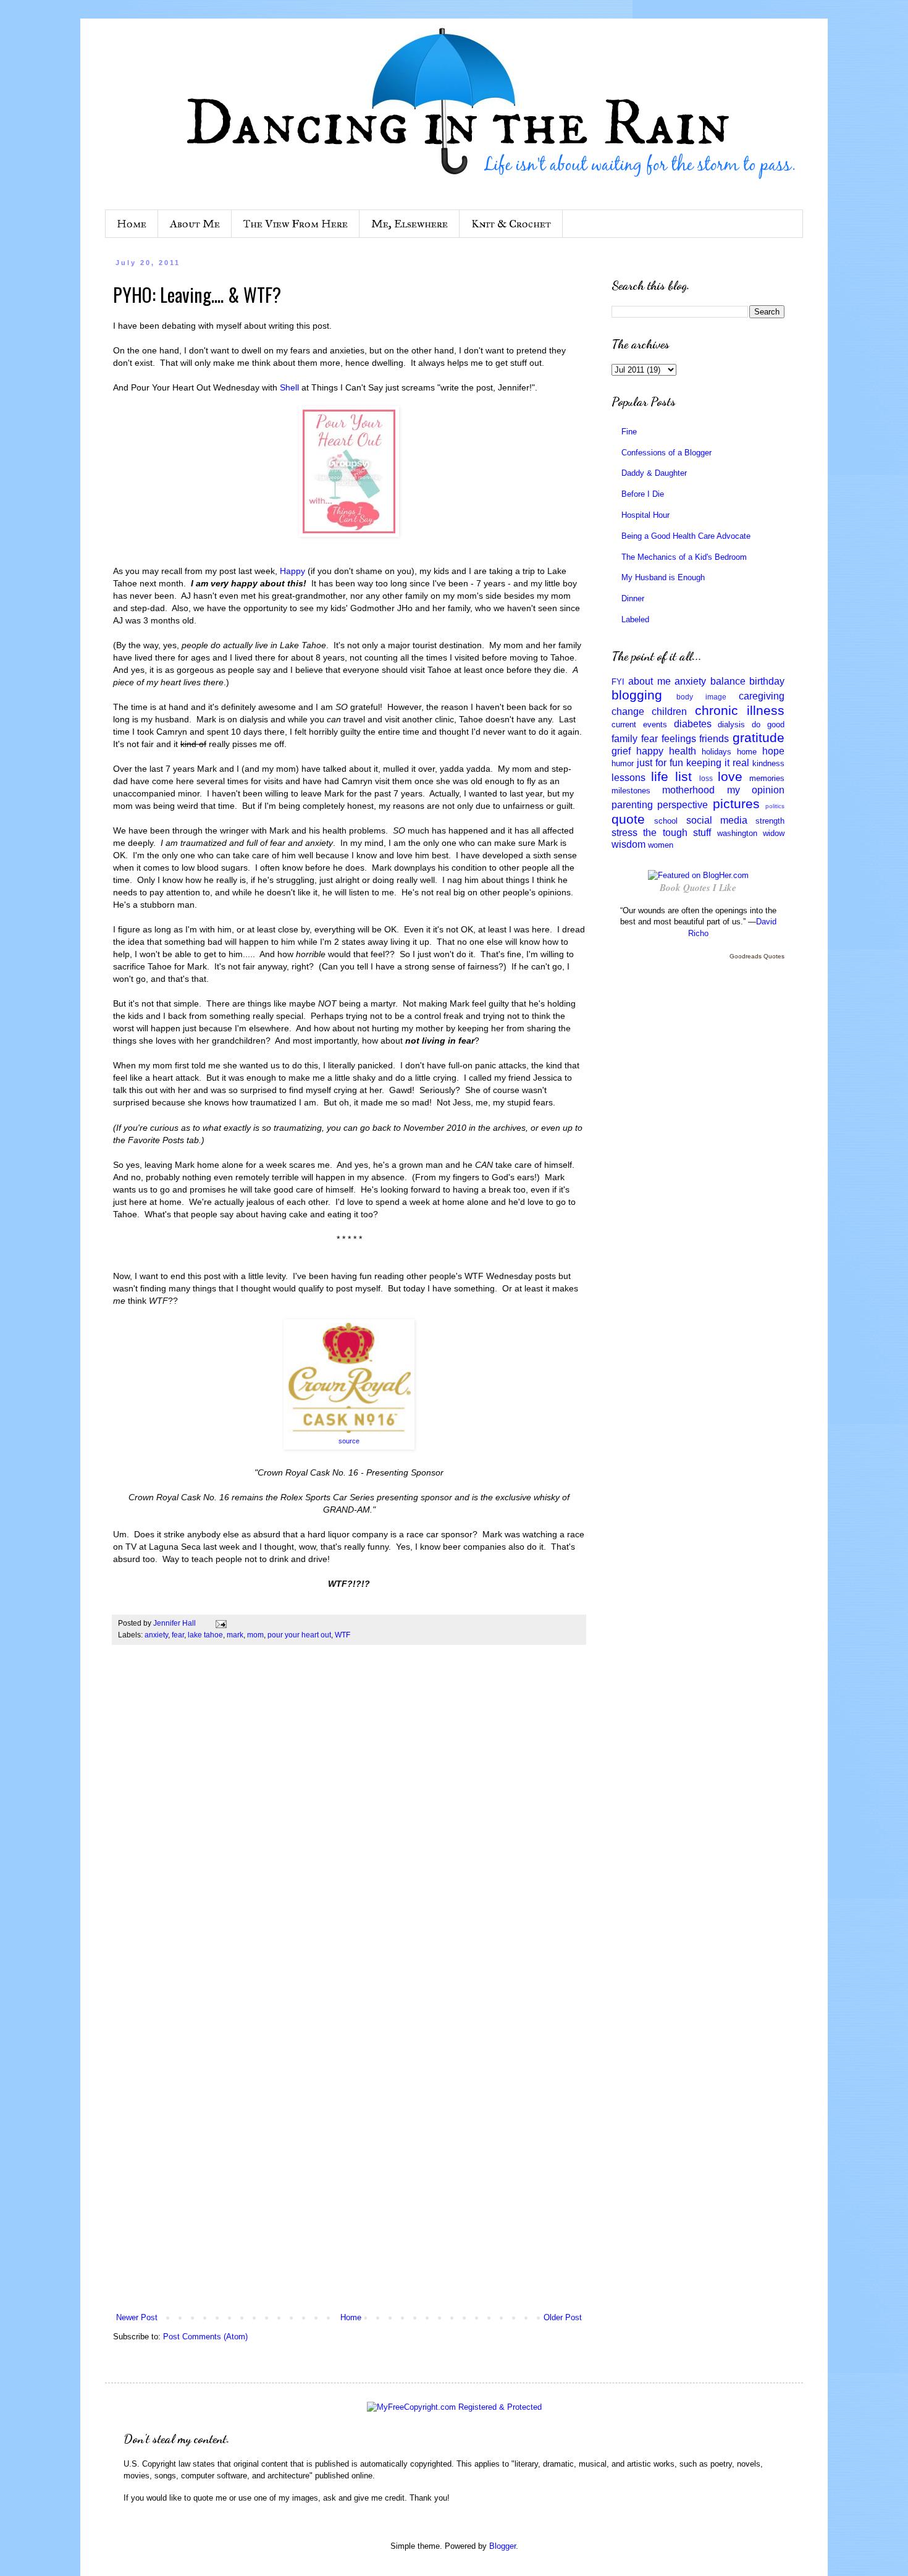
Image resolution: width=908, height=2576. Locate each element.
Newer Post (137, 2317)
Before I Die (643, 494)
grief (621, 751)
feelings (679, 739)
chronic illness (740, 710)
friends (714, 739)
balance (728, 681)
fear (178, 1635)
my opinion (756, 790)
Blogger (502, 2546)
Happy (292, 571)
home (747, 752)
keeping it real (718, 763)
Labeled (635, 619)
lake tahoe (205, 1635)
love (730, 776)
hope (773, 751)
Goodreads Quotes (757, 956)
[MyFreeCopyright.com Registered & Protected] (454, 2407)
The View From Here (296, 224)
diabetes (693, 724)
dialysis (731, 724)
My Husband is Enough (663, 577)
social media (717, 820)
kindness (768, 763)
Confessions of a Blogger (666, 453)
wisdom (628, 844)
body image (701, 697)
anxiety (156, 1635)
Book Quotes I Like (698, 888)
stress (624, 833)
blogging (637, 695)
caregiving (762, 696)
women (661, 845)
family (624, 739)
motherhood (688, 790)
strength (770, 821)
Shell (289, 387)
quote (628, 819)
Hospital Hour (645, 515)
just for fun (660, 763)
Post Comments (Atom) (205, 2337)
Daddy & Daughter (654, 473)
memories (767, 778)
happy (650, 751)
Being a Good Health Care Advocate (686, 536)
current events (639, 724)
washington (737, 833)
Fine (629, 432)
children (669, 712)
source (349, 1441)
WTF (343, 1635)
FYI (618, 682)
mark (235, 1635)
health (683, 751)
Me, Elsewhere (410, 224)
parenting (632, 805)
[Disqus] (349, 1827)
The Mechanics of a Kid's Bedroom (684, 557)
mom (255, 1635)
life (660, 776)
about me (649, 681)
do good (768, 724)
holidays (717, 752)
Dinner (633, 598)
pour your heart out (299, 1635)
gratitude (759, 737)
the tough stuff (677, 833)
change (628, 712)
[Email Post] (220, 1623)
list (683, 776)
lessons (628, 778)
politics (775, 806)
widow (774, 833)
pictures (736, 804)
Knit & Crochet (511, 224)
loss (706, 778)
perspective (683, 805)
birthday (767, 681)
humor (623, 763)
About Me (195, 224)
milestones (631, 791)
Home (132, 224)
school (666, 821)
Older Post (563, 2317)
